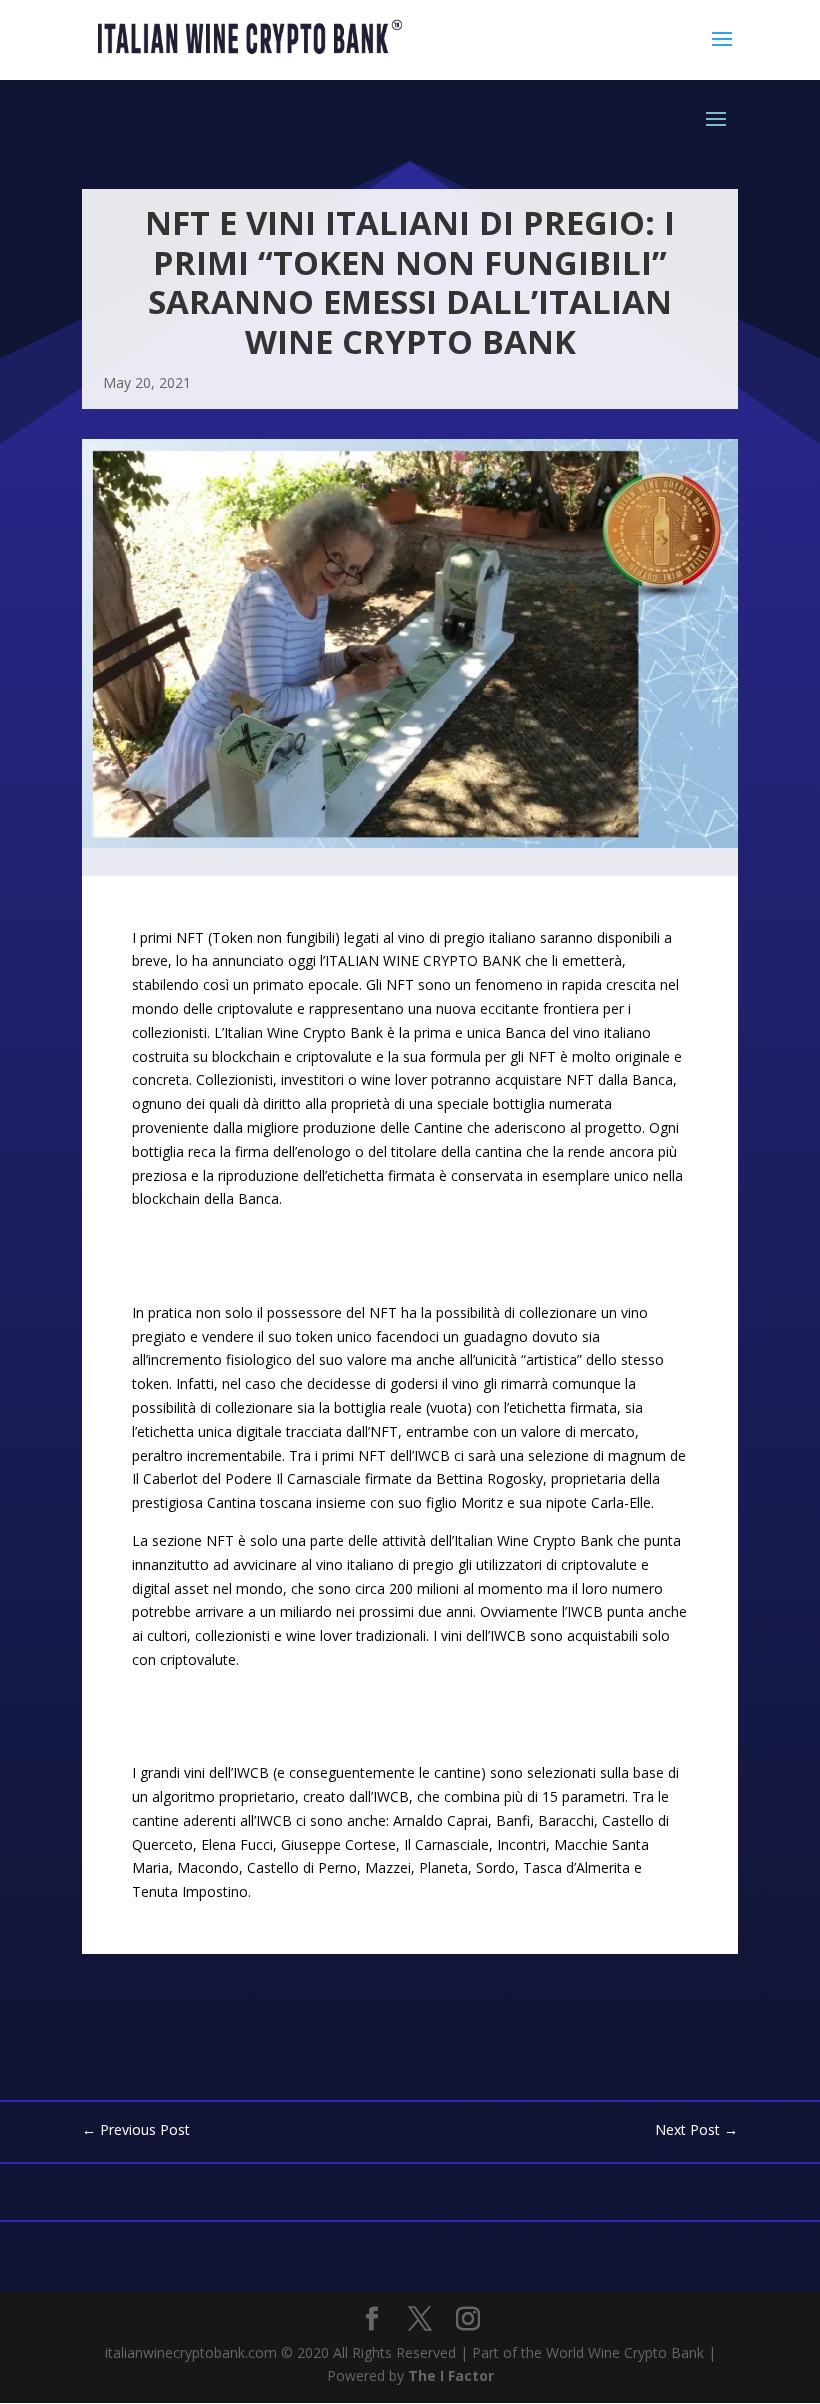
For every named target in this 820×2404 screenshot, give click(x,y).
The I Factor (451, 2375)
